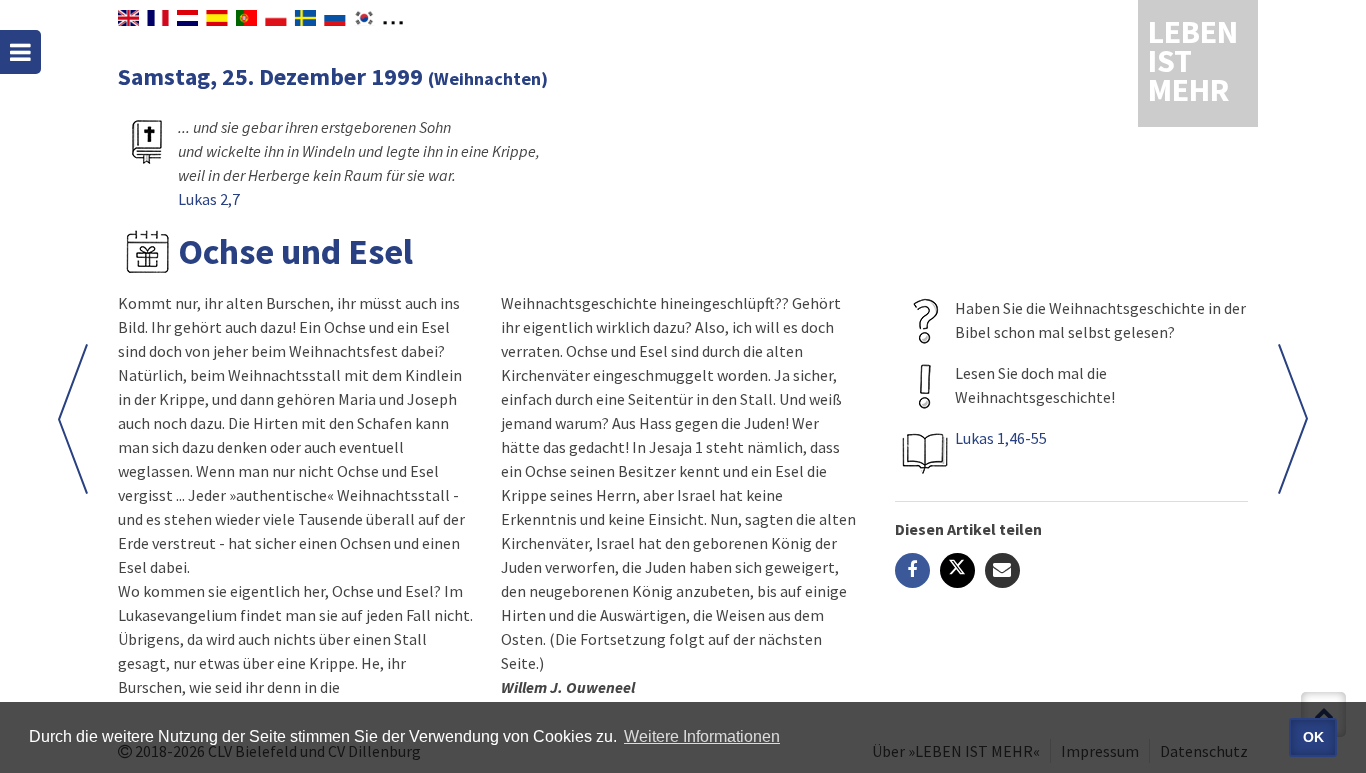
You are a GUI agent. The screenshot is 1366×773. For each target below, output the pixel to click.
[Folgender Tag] (73, 419)
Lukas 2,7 (209, 199)
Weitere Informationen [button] (702, 736)
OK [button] (1313, 737)
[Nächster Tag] (1293, 419)
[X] (957, 570)
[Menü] (20, 52)
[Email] (1002, 570)
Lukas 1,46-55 (1001, 438)
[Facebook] (912, 570)
